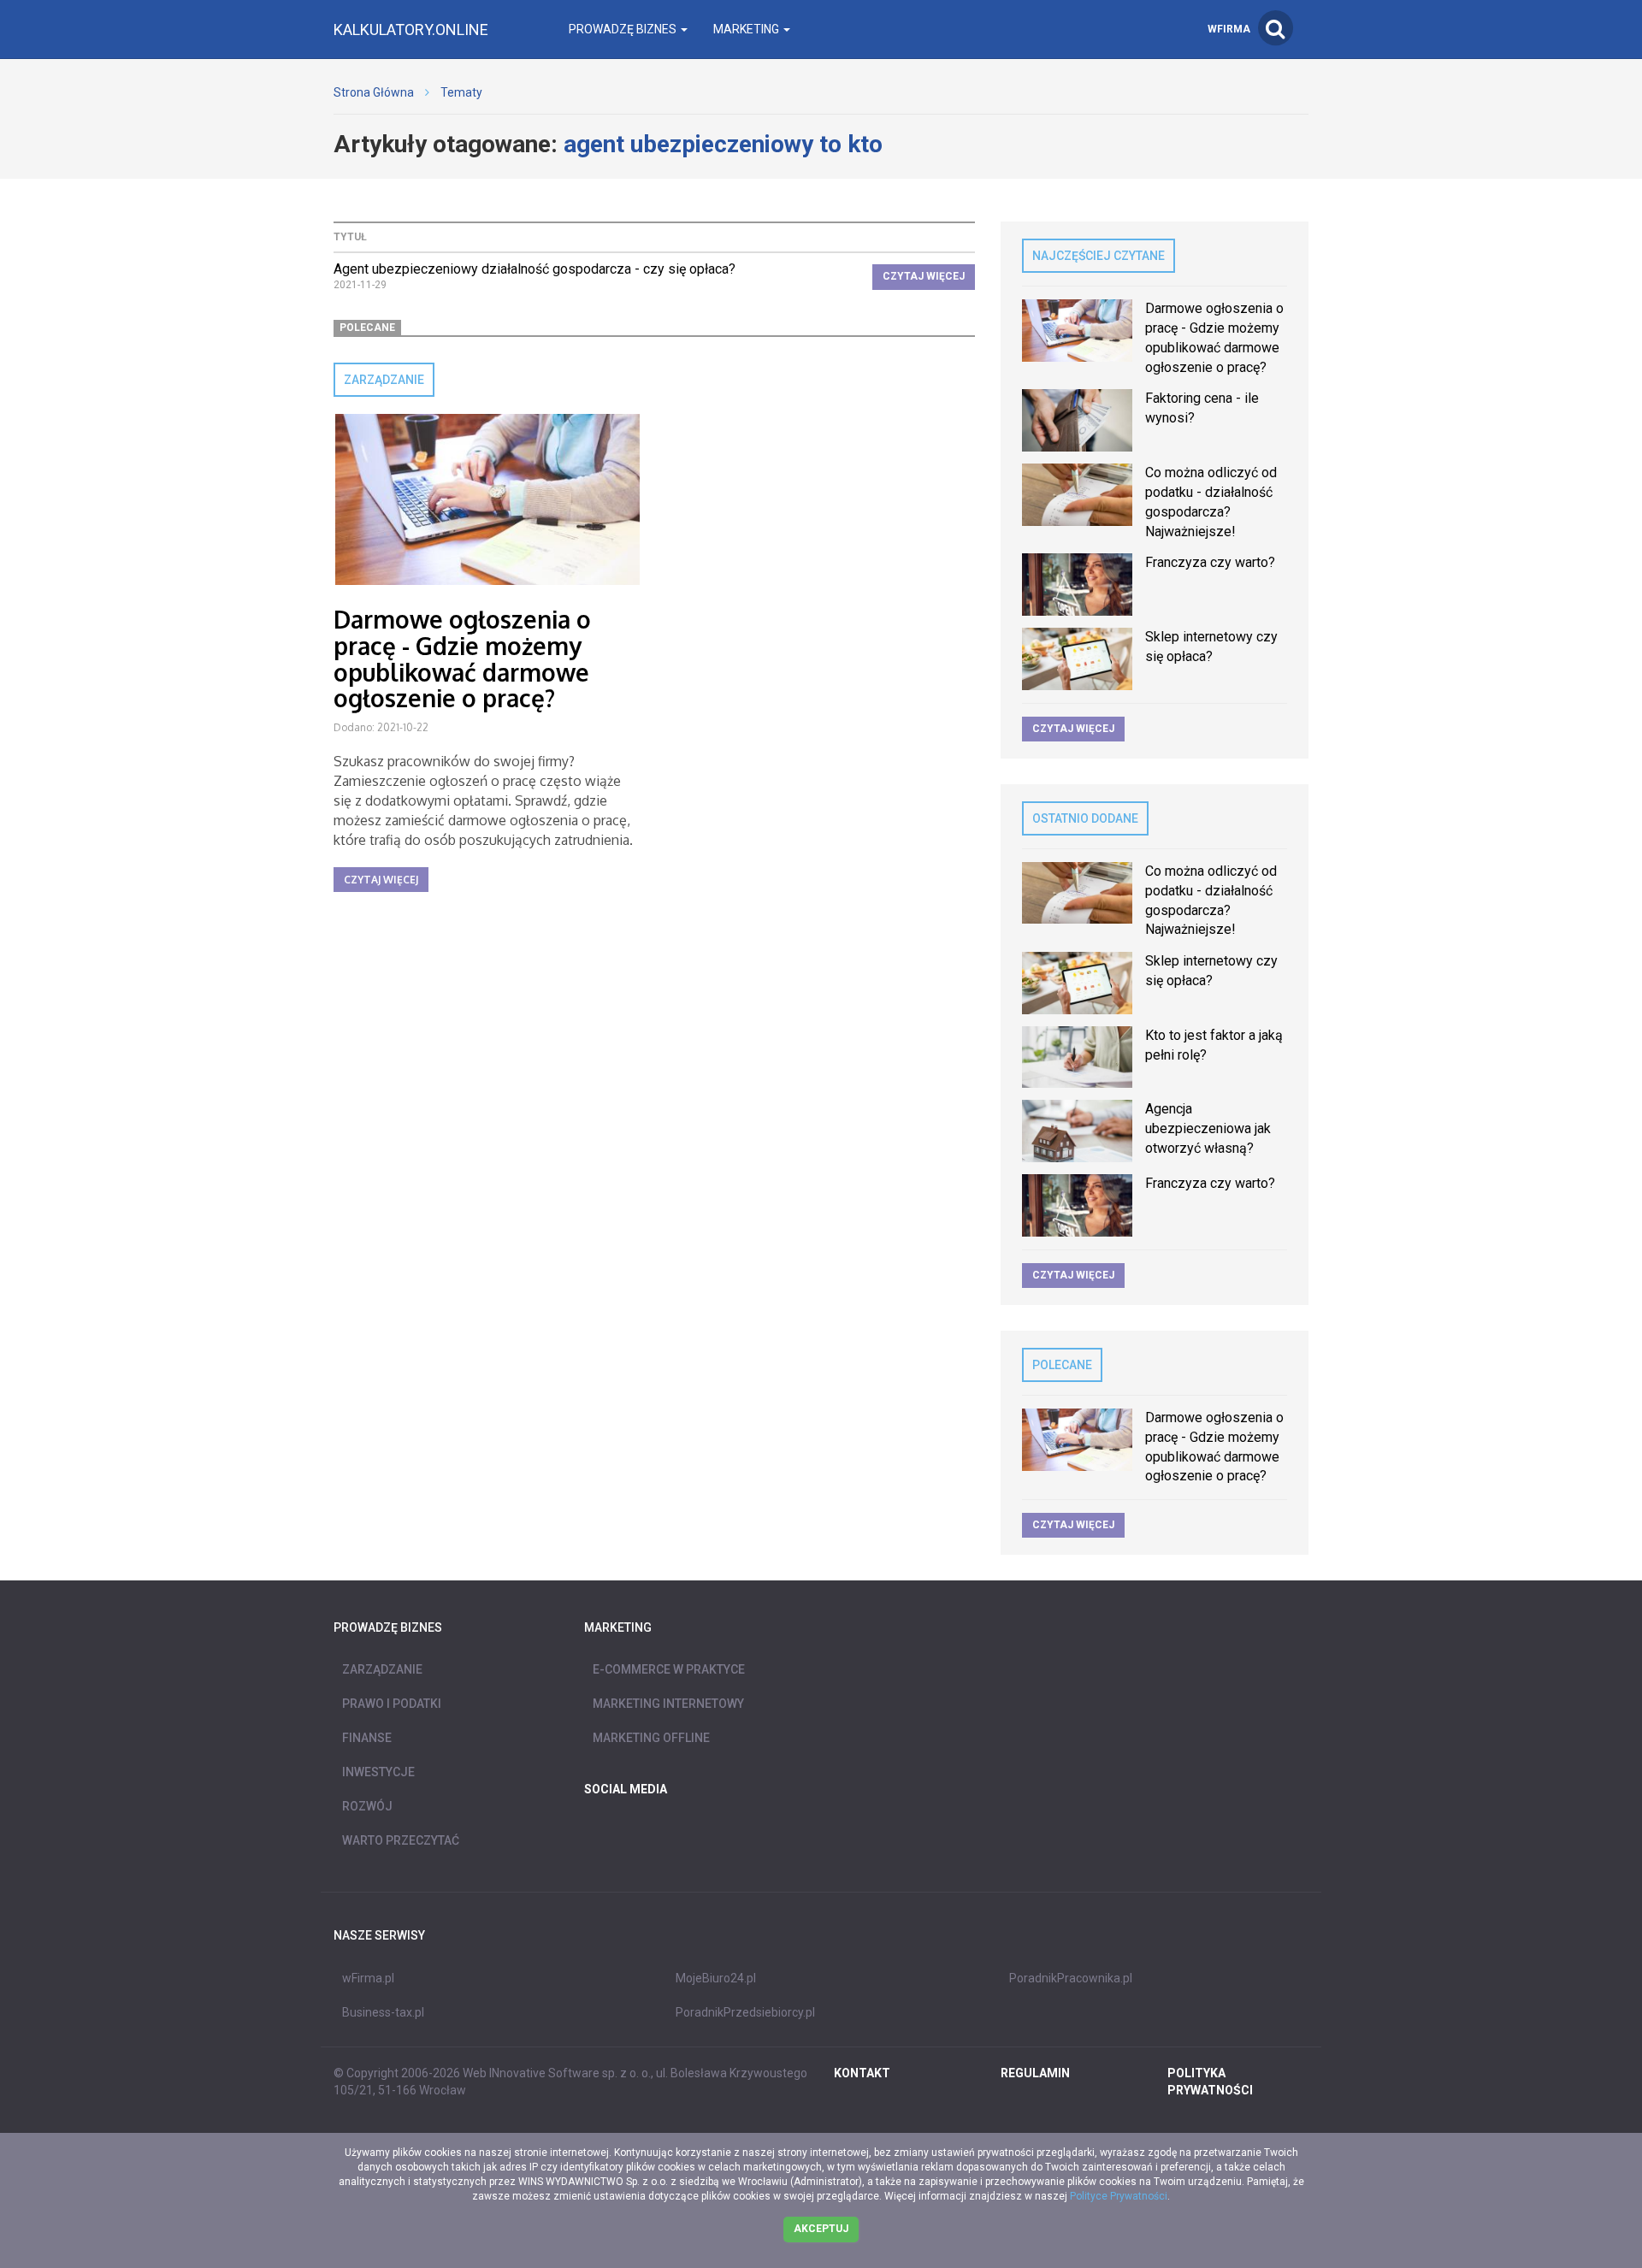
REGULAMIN (1035, 2073)
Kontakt (862, 2073)
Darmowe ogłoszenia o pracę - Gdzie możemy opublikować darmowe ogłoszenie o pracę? (462, 659)
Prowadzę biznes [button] (624, 29)
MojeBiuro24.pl (716, 1978)
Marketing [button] (747, 29)
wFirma (1229, 29)
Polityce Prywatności (1119, 2196)
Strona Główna (374, 92)
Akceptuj (821, 2229)
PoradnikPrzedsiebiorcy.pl (745, 2012)
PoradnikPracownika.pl (1071, 1978)
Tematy (461, 92)
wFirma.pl (368, 1978)
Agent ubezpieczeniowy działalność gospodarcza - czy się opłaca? (535, 269)
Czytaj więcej (924, 276)
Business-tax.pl (383, 2012)
